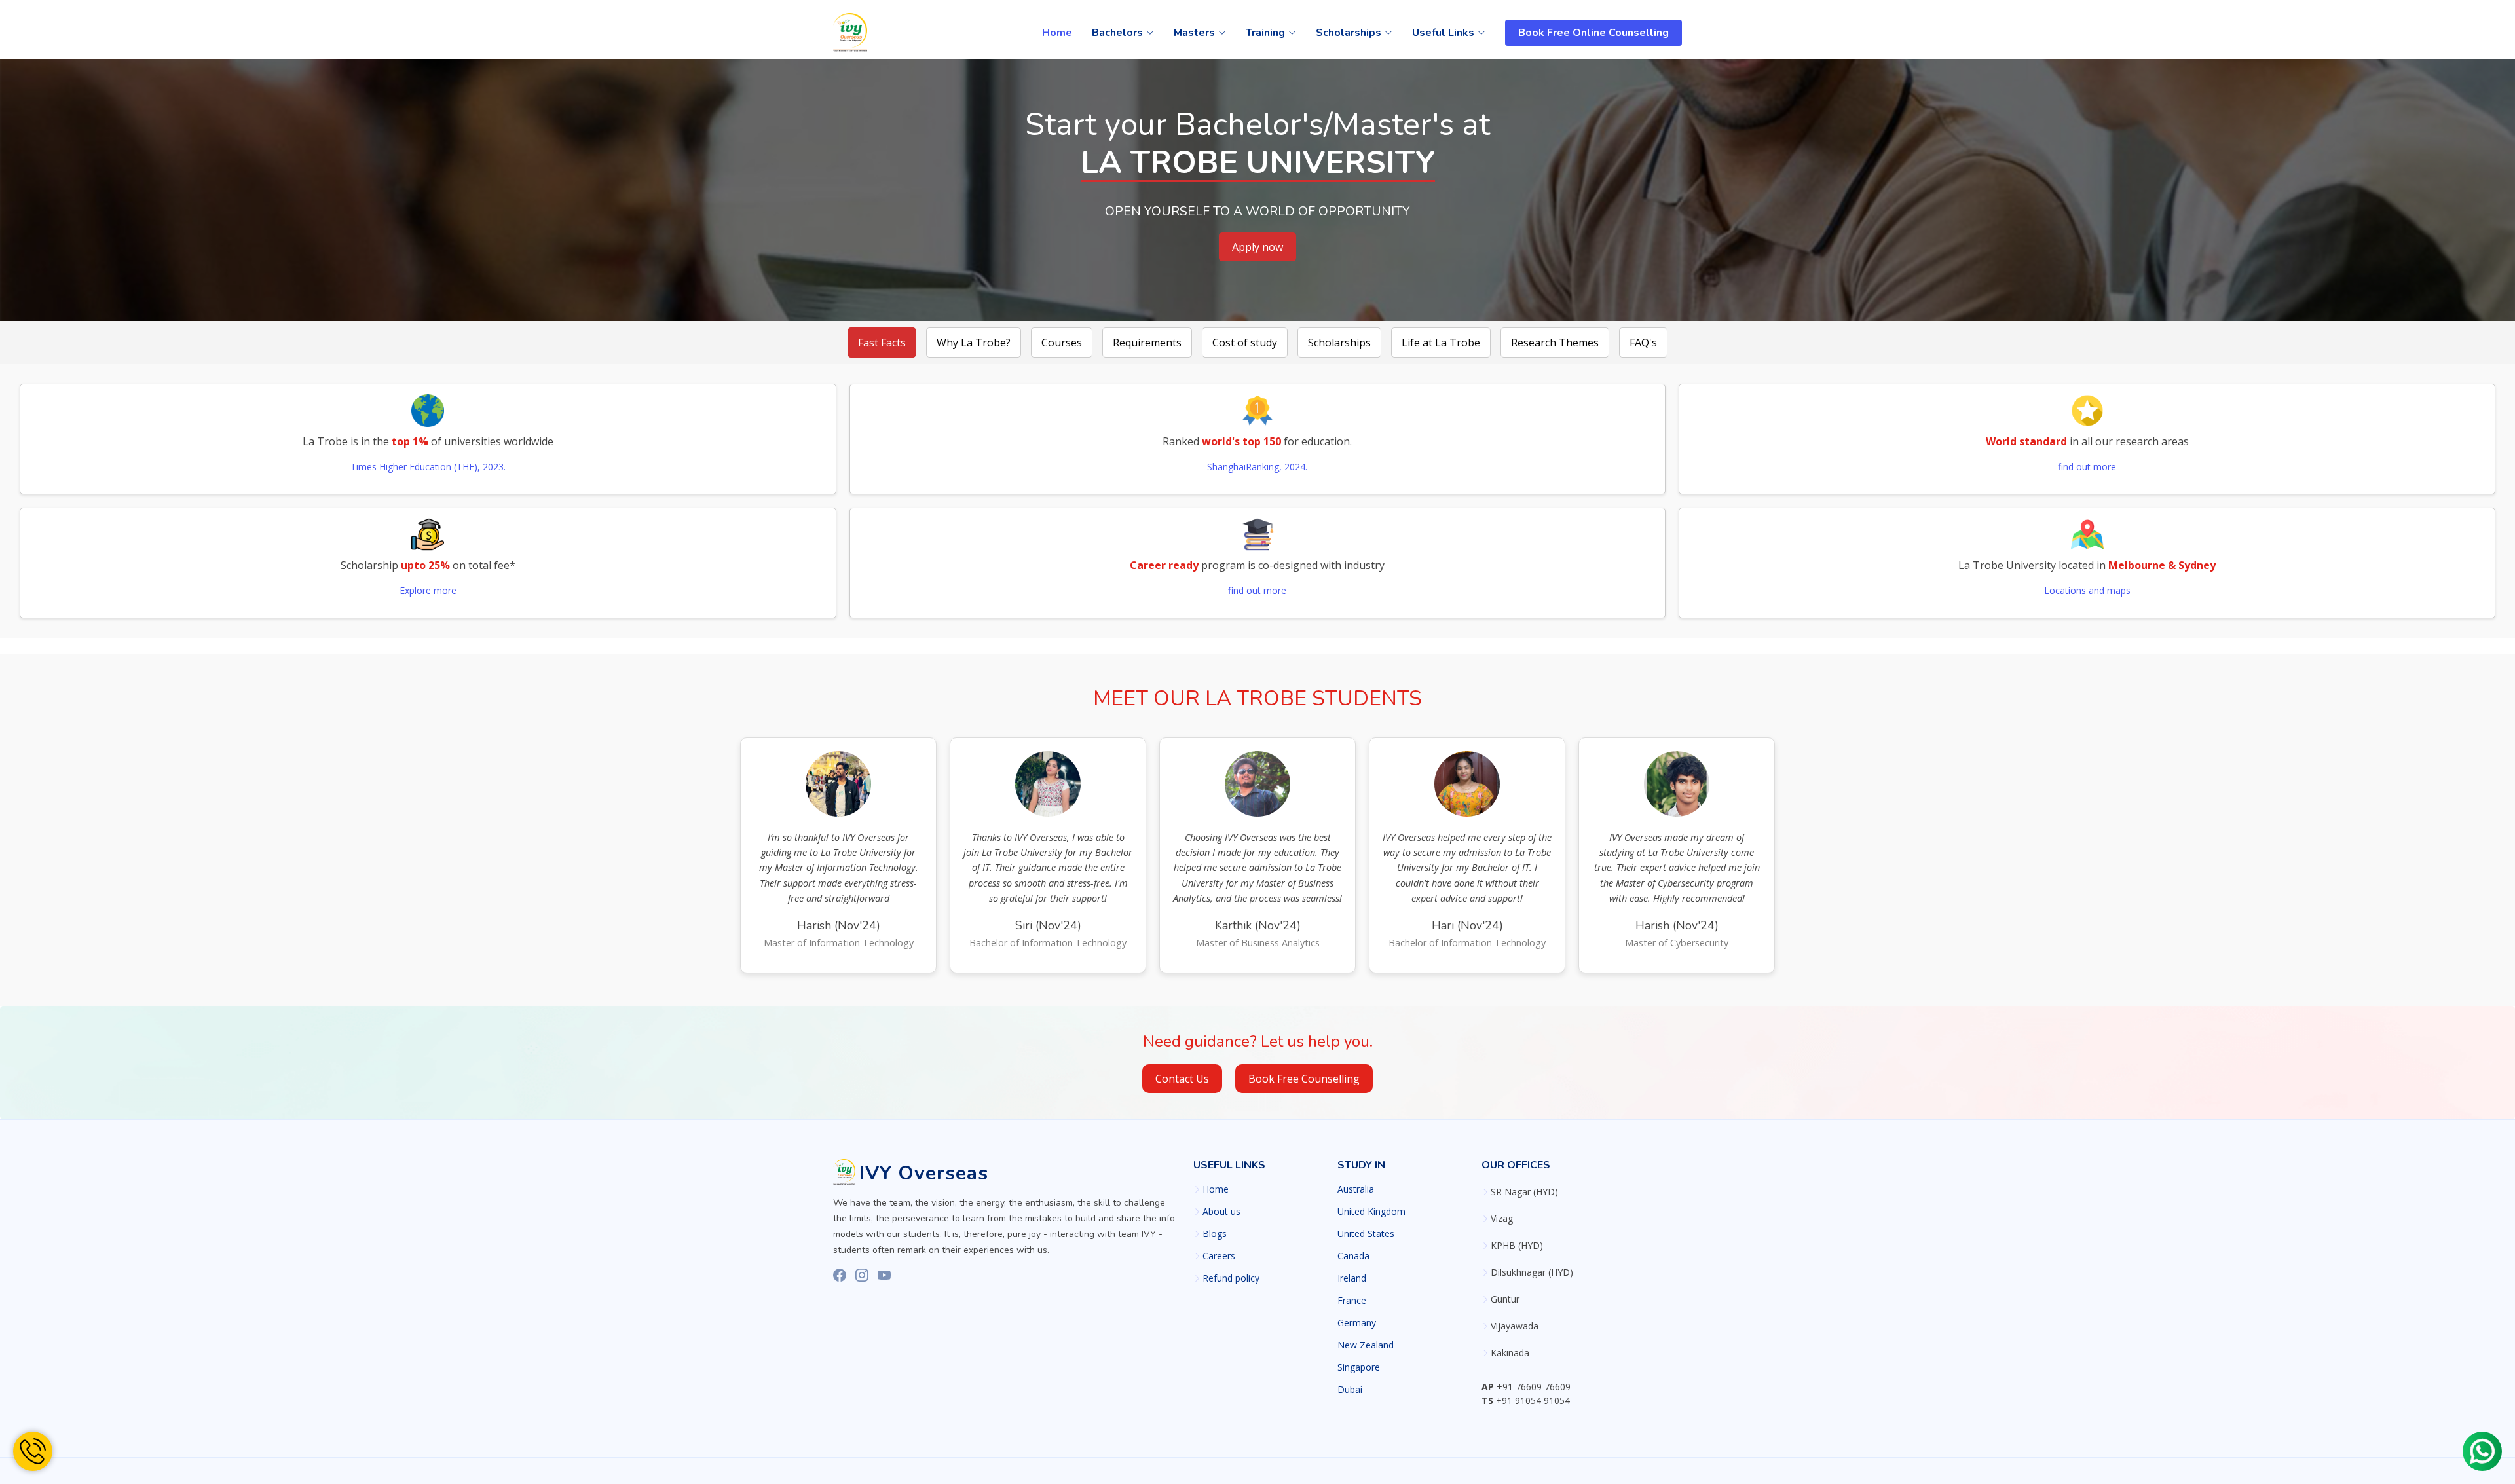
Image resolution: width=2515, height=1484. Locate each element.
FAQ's (1643, 343)
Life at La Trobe (1441, 343)
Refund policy (1231, 1278)
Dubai (1350, 1390)
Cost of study (1245, 343)
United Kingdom (1371, 1212)
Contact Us (1182, 1079)
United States (1366, 1234)
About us (1221, 1212)
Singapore (1359, 1367)
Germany (1357, 1323)
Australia (1356, 1189)
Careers (1219, 1256)
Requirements (1147, 343)
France (1352, 1301)
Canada (1353, 1256)
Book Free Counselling (1304, 1079)
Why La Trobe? (974, 343)
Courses (1062, 343)
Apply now (1257, 247)
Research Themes (1555, 343)
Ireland (1352, 1278)
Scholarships (1339, 343)
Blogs (1215, 1234)
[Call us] (33, 1451)
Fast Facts (882, 343)
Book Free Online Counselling (1593, 33)
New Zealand (1366, 1345)
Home (1057, 33)
